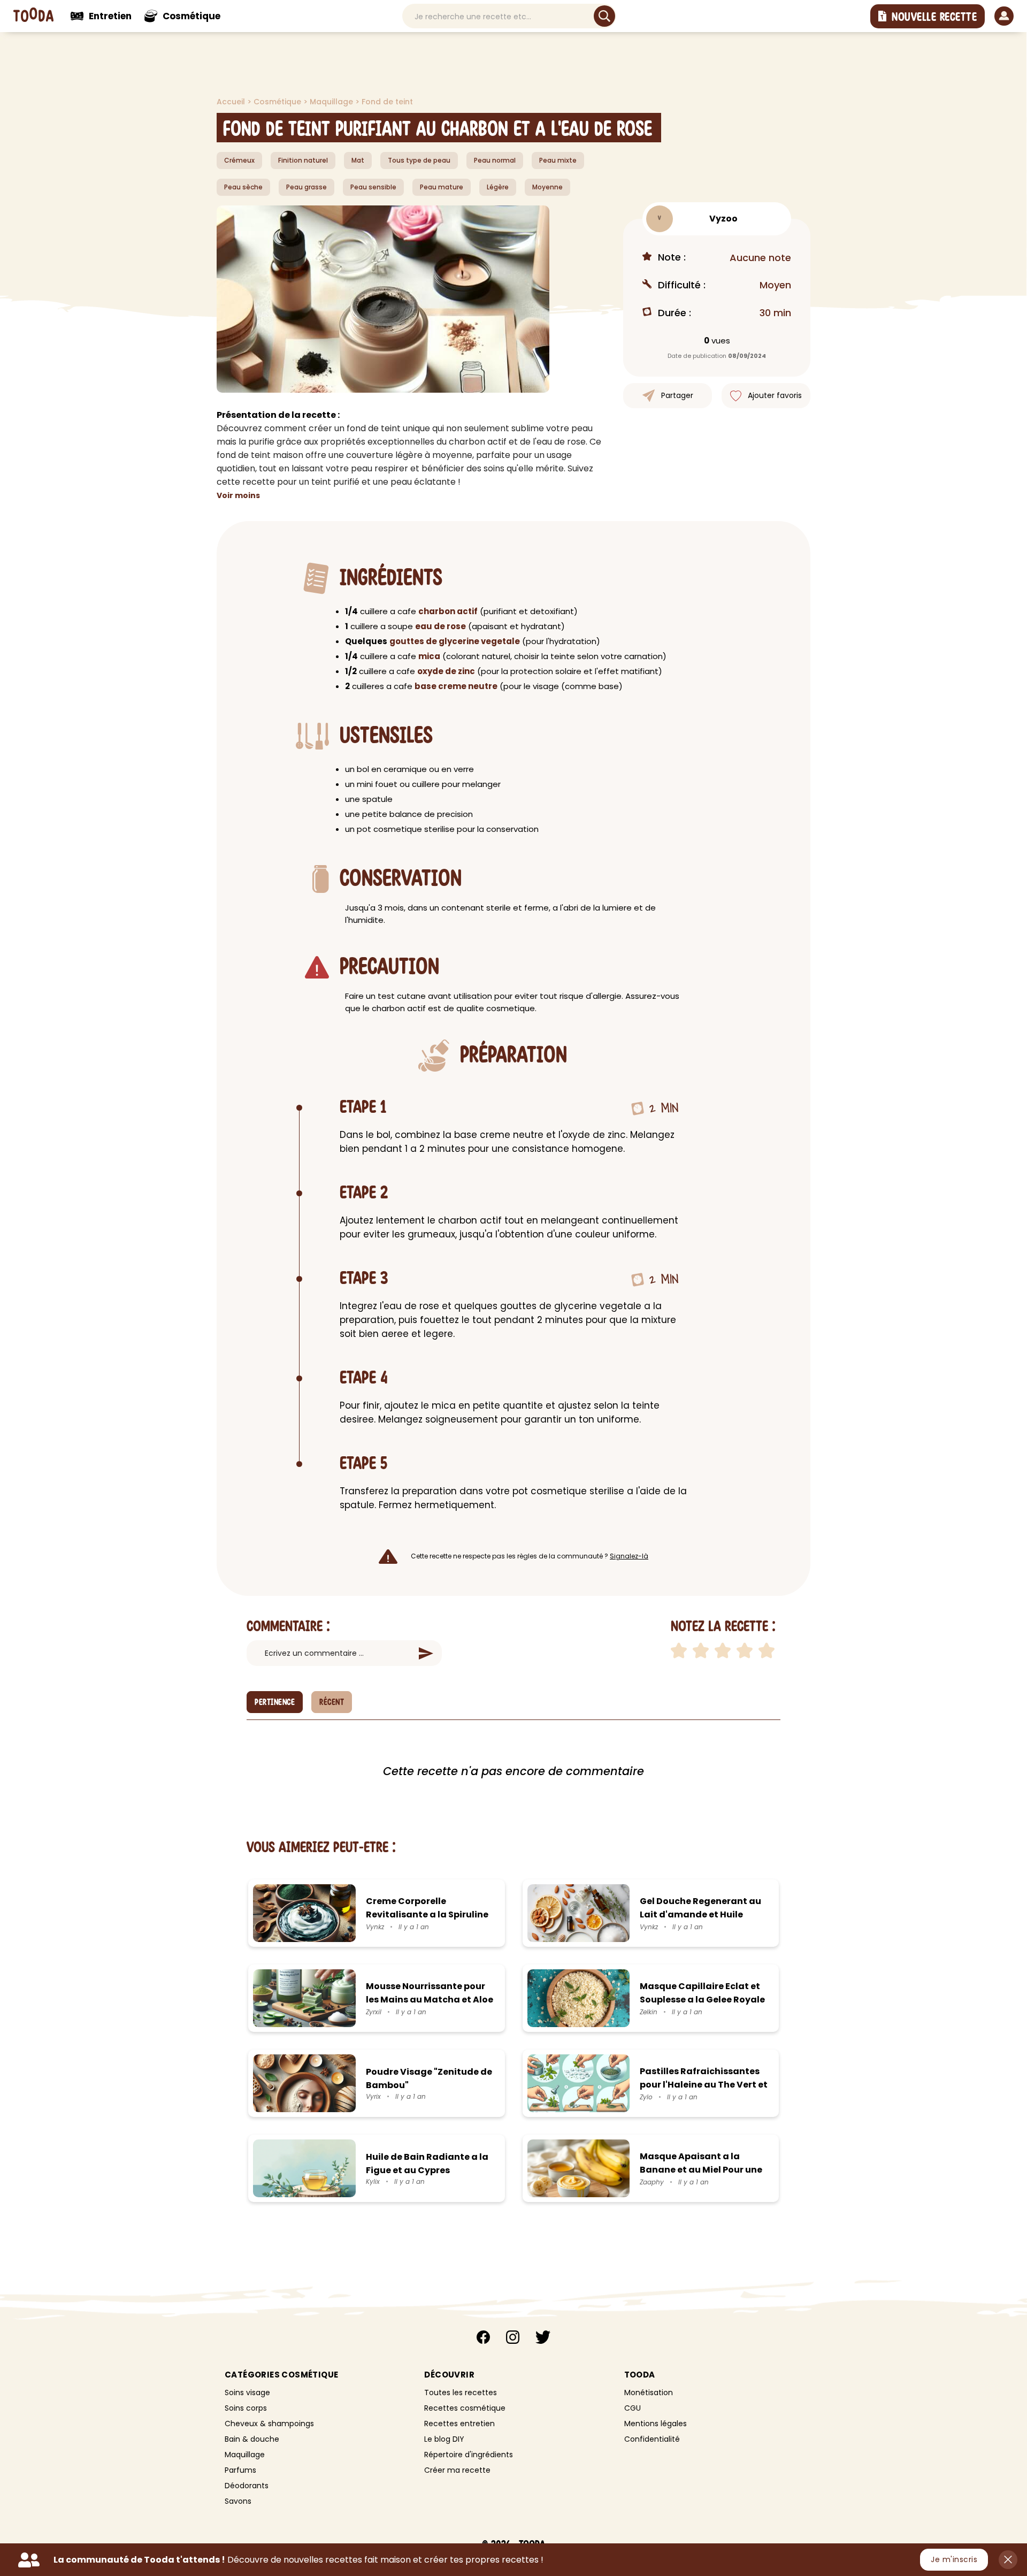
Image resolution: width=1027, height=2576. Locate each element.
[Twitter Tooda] (543, 2339)
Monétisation (649, 2392)
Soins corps (246, 2408)
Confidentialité (652, 2439)
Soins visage (247, 2392)
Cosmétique (278, 102)
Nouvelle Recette (934, 17)
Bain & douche (252, 2439)
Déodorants (247, 2486)
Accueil (232, 102)
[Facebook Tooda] (483, 2339)
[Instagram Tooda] (513, 2339)
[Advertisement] (139, 198)
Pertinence (275, 1702)
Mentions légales (656, 2424)
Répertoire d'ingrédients (469, 2455)
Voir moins (238, 495)
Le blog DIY (444, 2439)
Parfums (240, 2470)
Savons (238, 2501)
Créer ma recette (457, 2470)
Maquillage (332, 102)
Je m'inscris (954, 2559)
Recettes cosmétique (465, 2408)
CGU (633, 2408)
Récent (332, 1702)
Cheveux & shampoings (269, 2424)
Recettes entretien (459, 2424)
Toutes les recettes (461, 2392)
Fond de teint (387, 102)
